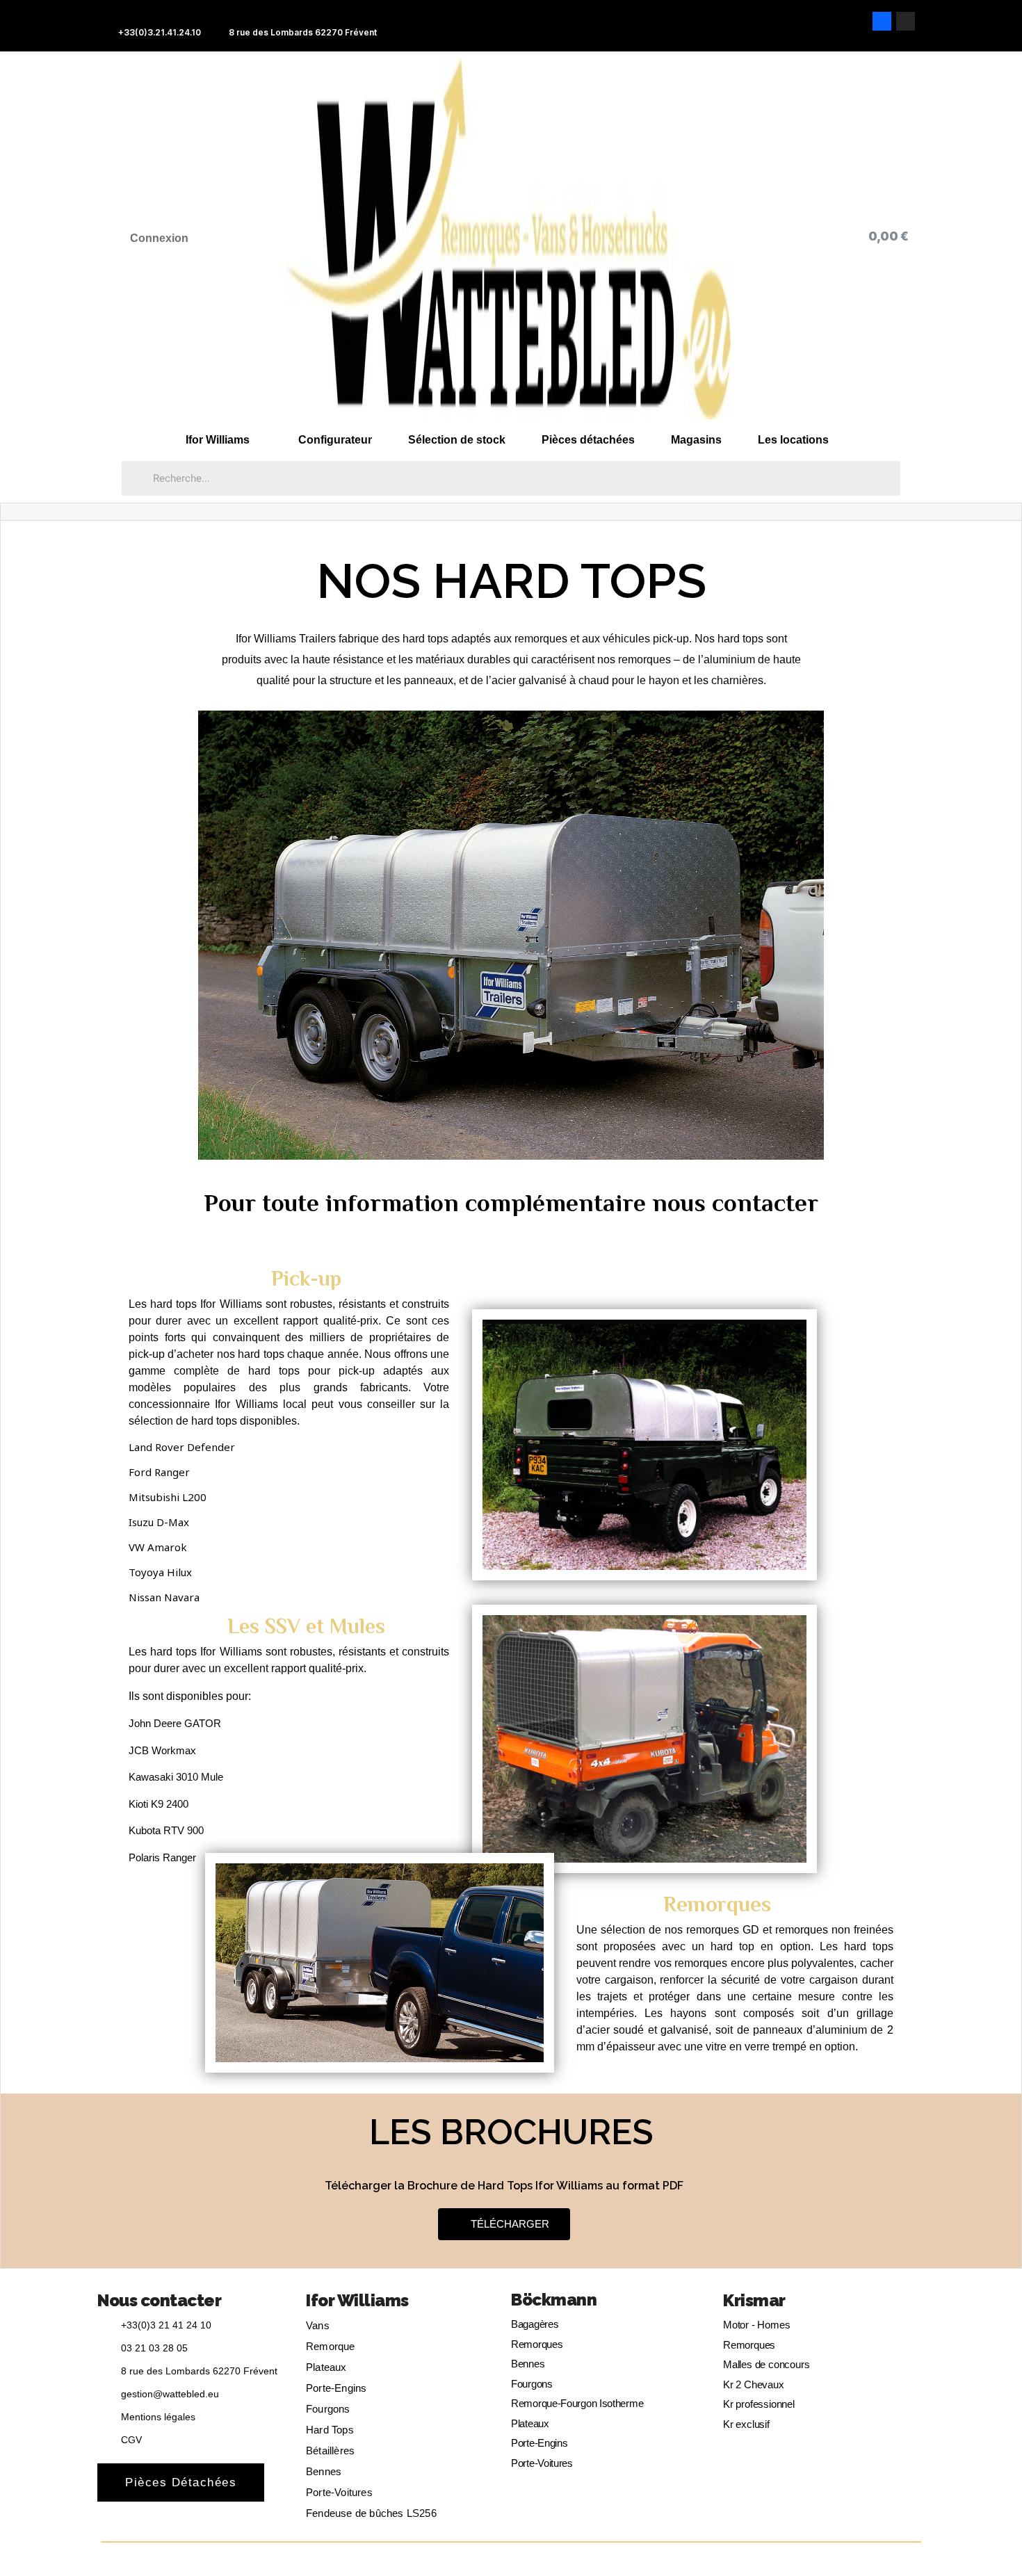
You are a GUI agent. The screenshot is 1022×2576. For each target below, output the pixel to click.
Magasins (696, 440)
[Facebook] (882, 21)
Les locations (793, 440)
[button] (504, 2224)
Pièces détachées (588, 440)
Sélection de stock (457, 440)
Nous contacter (159, 2300)
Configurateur (335, 440)
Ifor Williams (218, 440)
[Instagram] (906, 21)
